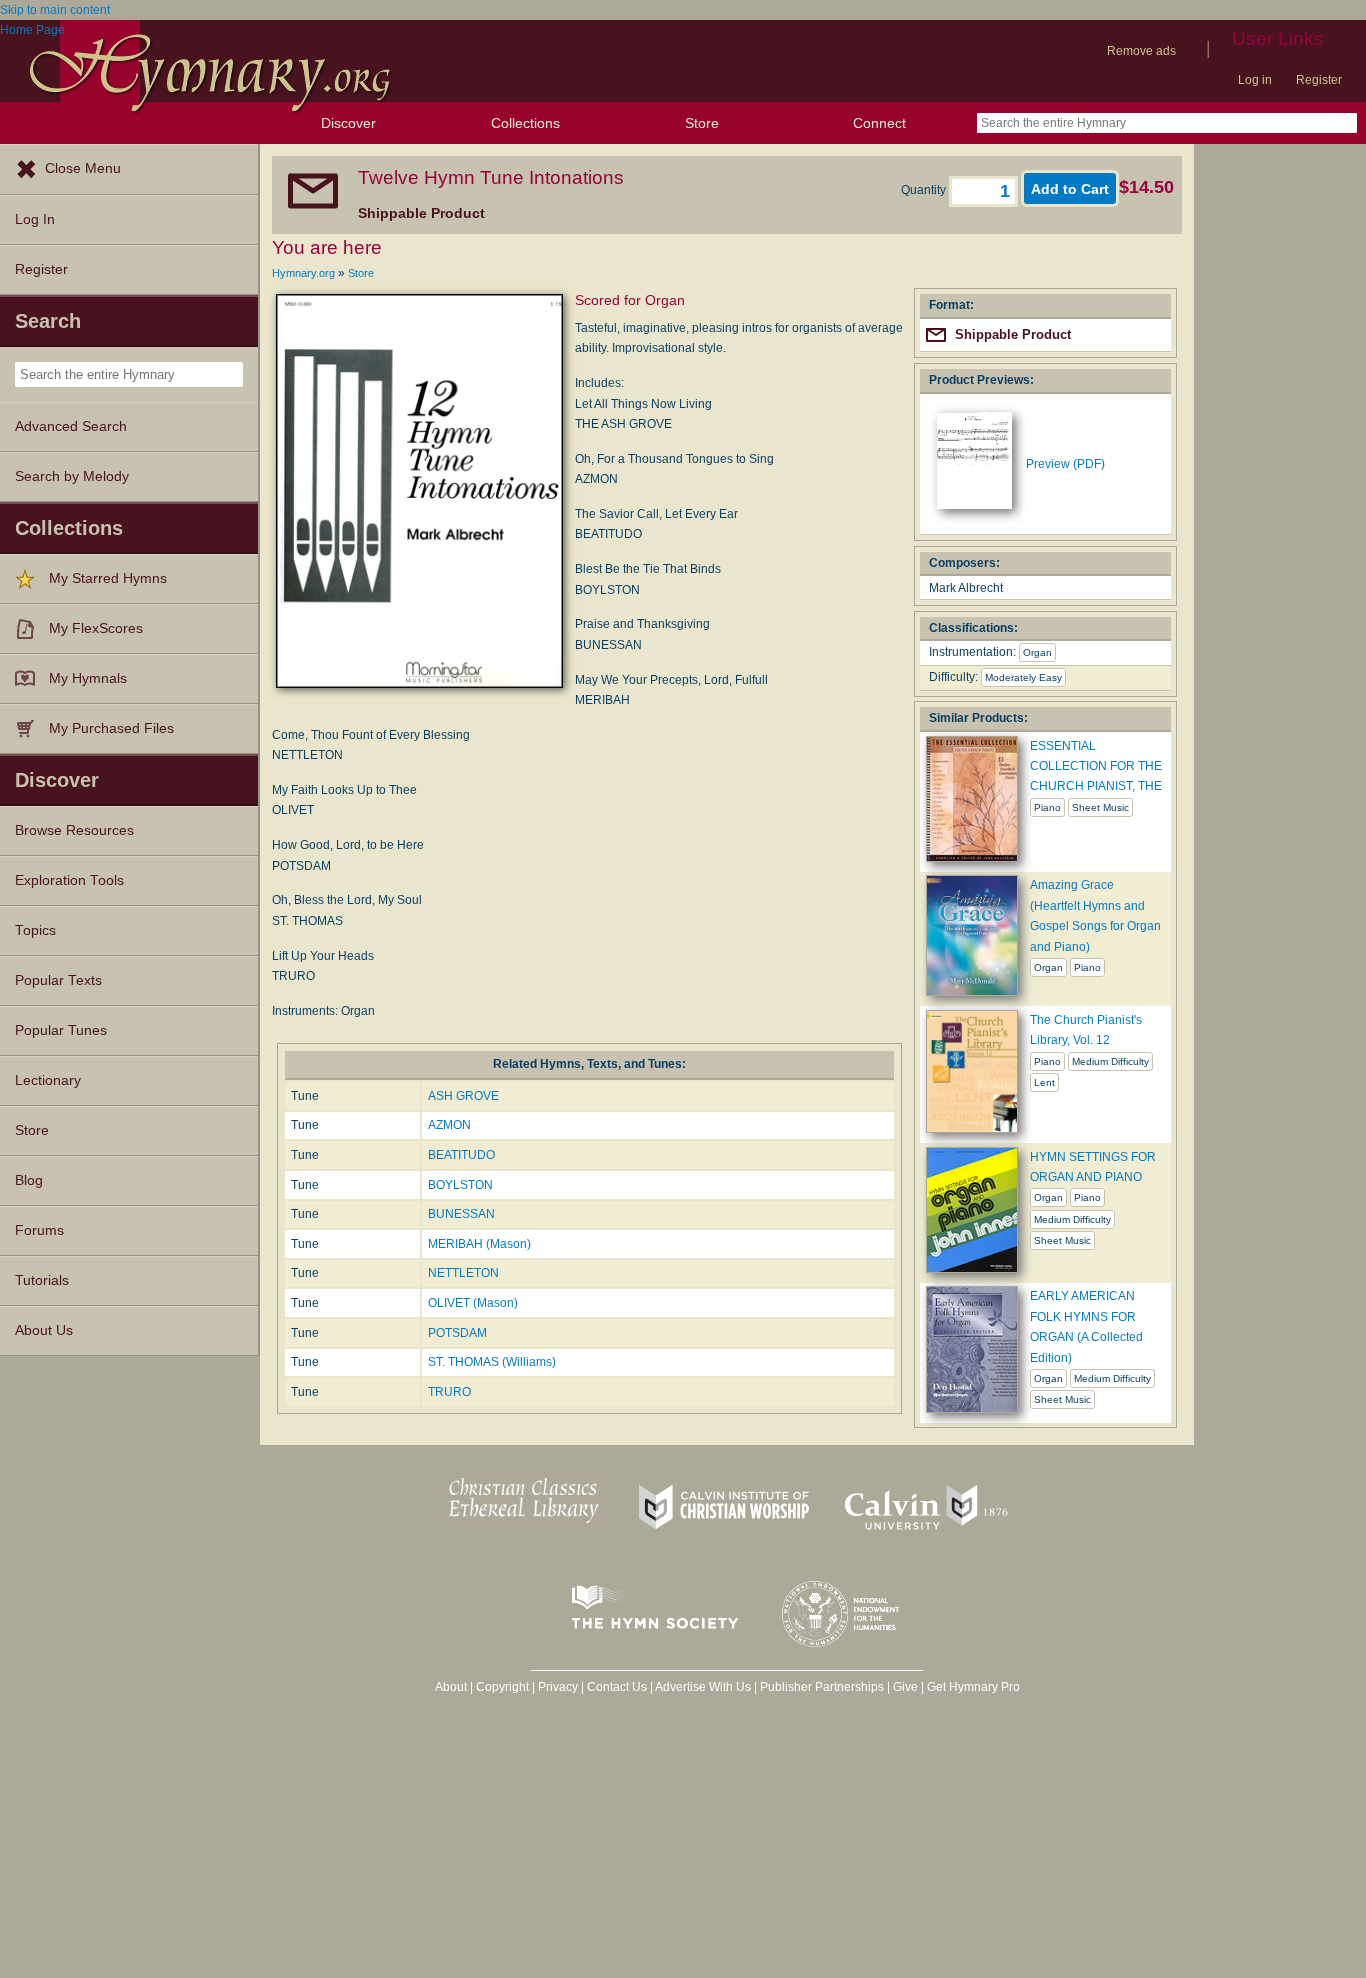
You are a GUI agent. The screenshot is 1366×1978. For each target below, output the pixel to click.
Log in (1255, 80)
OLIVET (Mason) (473, 1303)
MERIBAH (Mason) (479, 1244)
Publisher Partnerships (822, 1687)
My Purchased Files (111, 728)
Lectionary (48, 1080)
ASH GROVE (463, 1096)
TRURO (449, 1392)
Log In (35, 219)
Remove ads (1141, 51)
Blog (29, 1180)
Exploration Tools (69, 880)
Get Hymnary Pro (973, 1687)
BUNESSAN (461, 1214)
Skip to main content (55, 10)
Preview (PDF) (1065, 464)
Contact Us (617, 1687)
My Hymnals (88, 678)
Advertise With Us (703, 1687)
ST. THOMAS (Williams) (492, 1362)
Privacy (558, 1687)
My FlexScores (96, 628)
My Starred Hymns (108, 578)
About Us (44, 1330)
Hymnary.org (303, 273)
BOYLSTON (460, 1185)
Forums (39, 1230)
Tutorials (42, 1280)
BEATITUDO (461, 1155)
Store (702, 123)
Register (1319, 80)
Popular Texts (58, 980)
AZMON (449, 1125)
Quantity (925, 190)
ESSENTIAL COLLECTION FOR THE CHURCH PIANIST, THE (1096, 766)
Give (905, 1687)
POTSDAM (457, 1333)
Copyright (502, 1687)
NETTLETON (463, 1273)
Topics (35, 930)
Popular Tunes (61, 1030)
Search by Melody (72, 476)
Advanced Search (71, 426)
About (451, 1687)
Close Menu (83, 168)
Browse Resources (74, 830)
